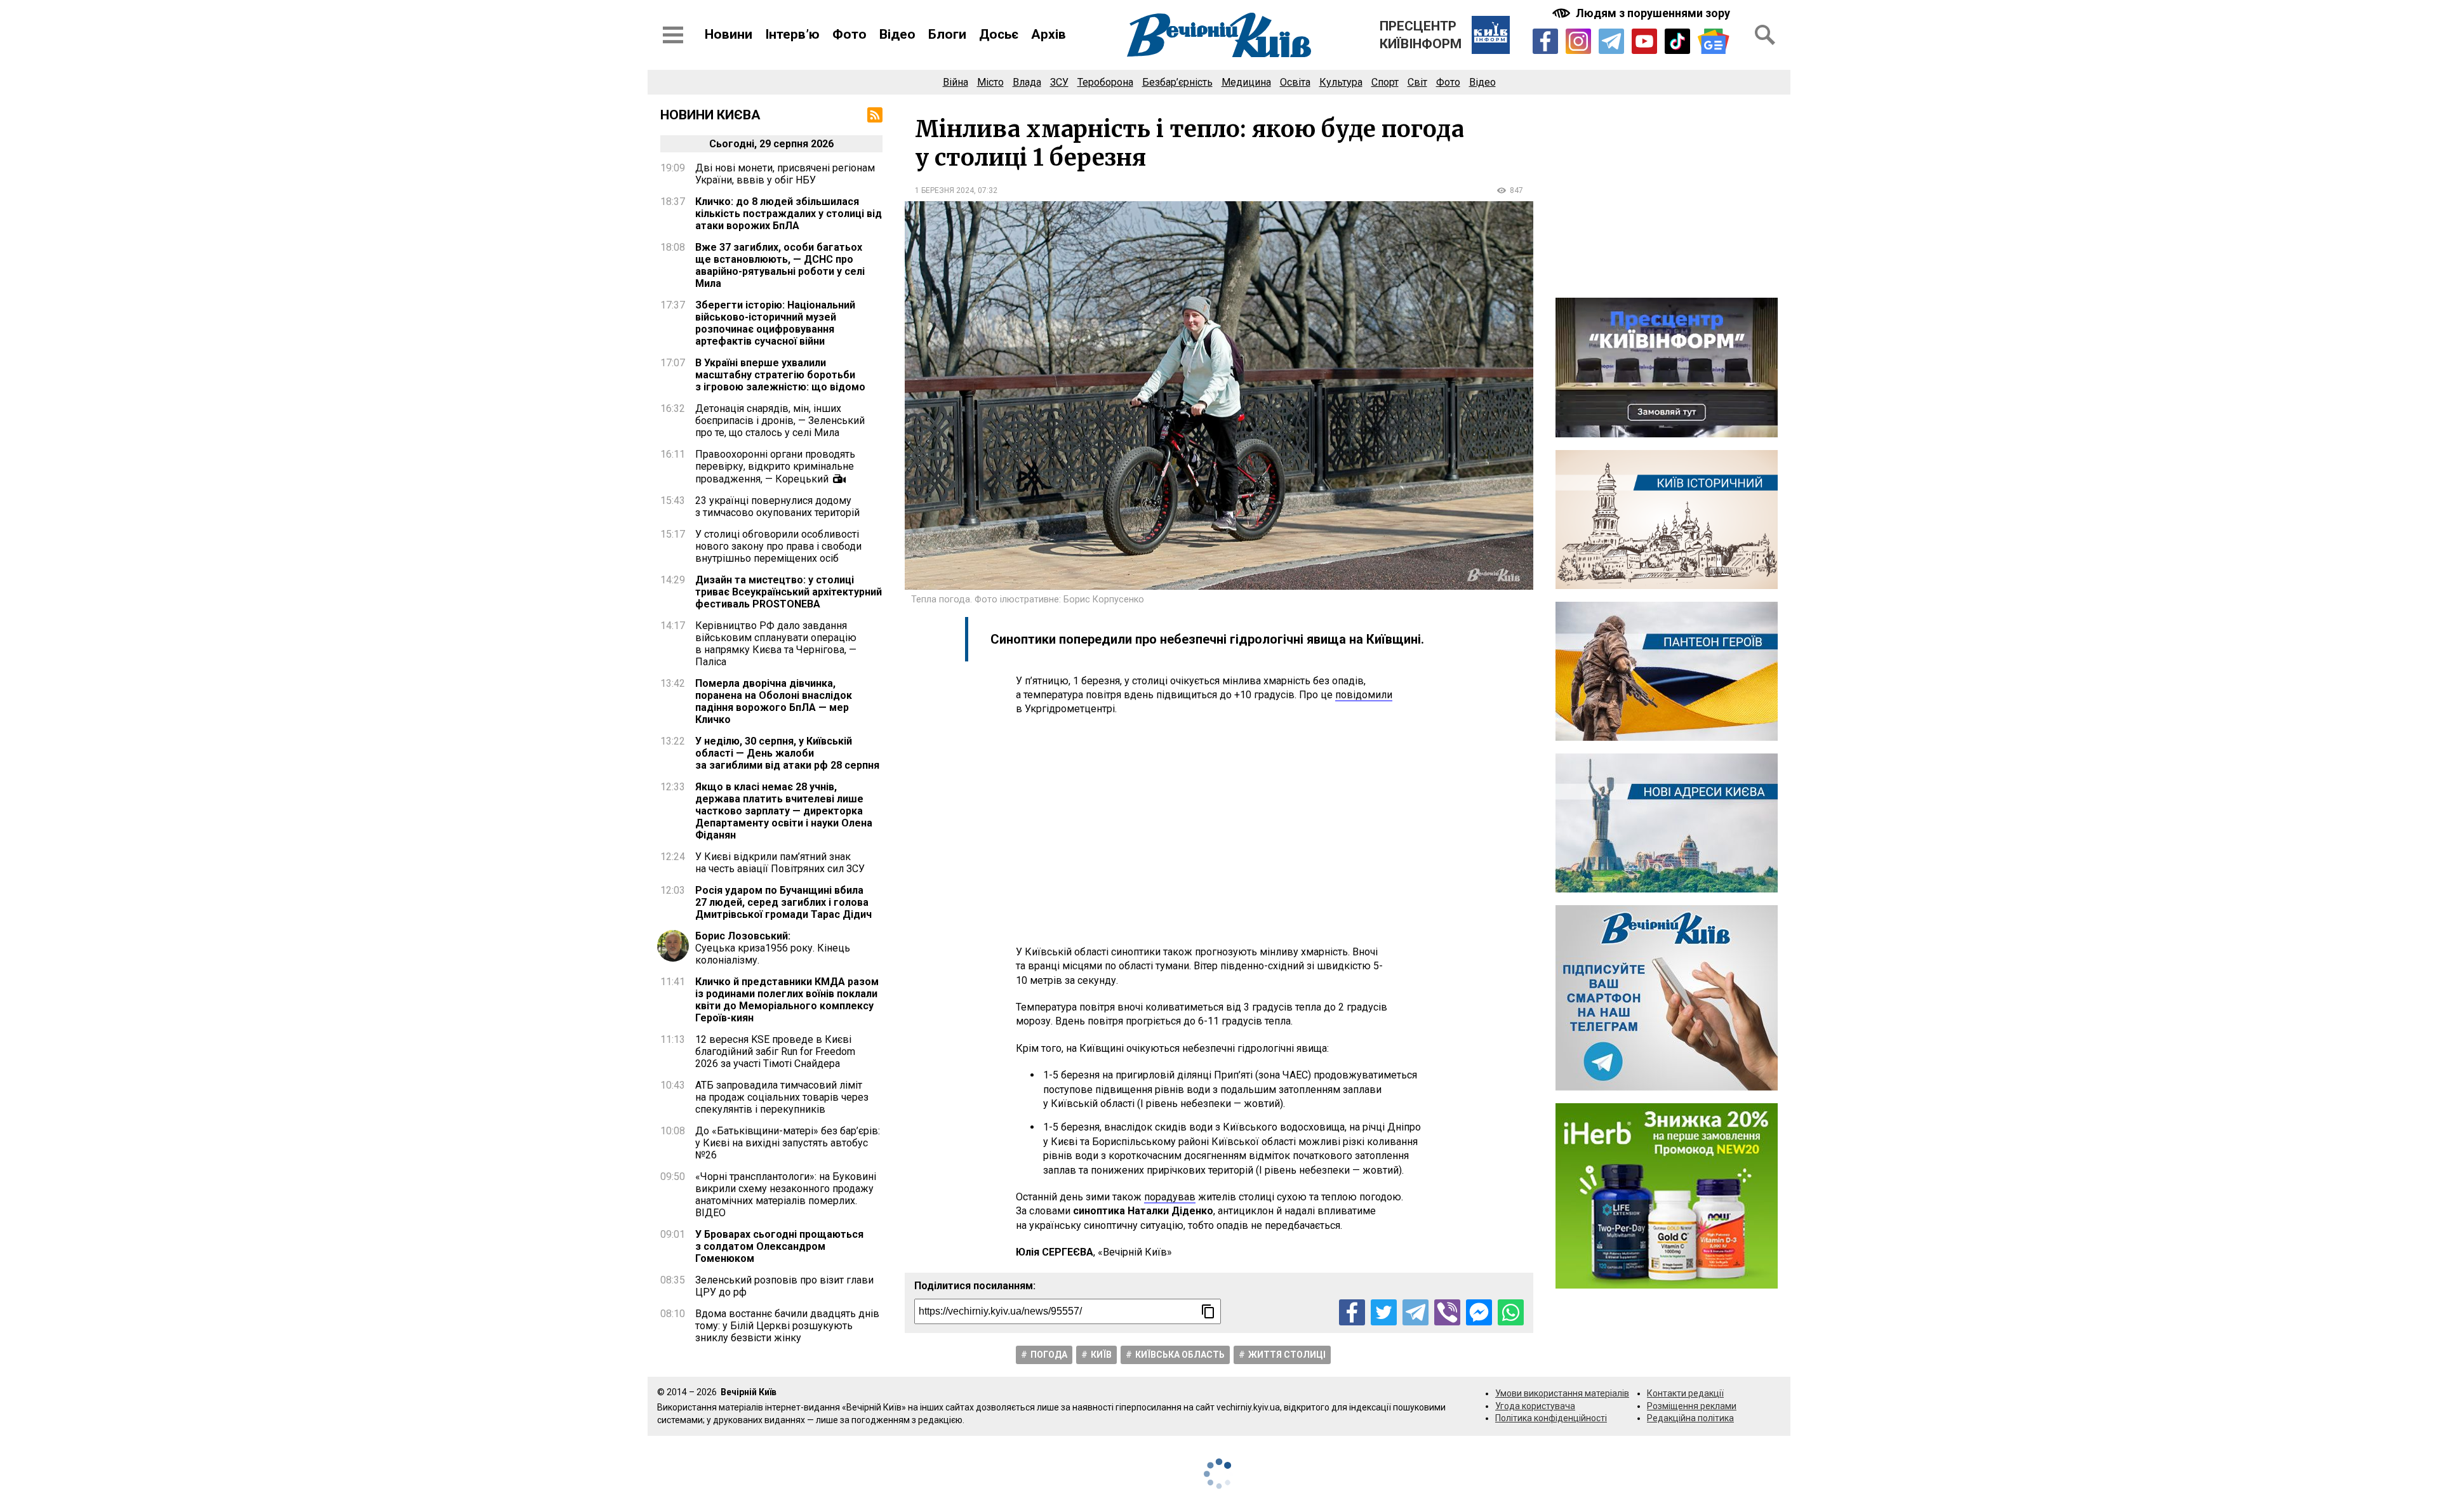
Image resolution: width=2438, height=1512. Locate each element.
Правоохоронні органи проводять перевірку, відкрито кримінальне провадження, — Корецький (775, 467)
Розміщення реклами (1692, 1406)
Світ (1417, 82)
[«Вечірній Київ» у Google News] (1714, 42)
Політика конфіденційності (1551, 1418)
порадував (1170, 1197)
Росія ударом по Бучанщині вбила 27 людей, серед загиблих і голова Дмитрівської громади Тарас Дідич (783, 902)
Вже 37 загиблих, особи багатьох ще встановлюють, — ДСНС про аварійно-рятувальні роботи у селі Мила (780, 265)
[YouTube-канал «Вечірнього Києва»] (1644, 41)
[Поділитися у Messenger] (1479, 1312)
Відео (897, 34)
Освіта (1295, 82)
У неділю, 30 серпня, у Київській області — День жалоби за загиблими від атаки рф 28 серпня (787, 753)
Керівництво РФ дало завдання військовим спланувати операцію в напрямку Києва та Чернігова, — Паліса (776, 644)
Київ (1101, 1355)
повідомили (1364, 695)
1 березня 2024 (944, 190)
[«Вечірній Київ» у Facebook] (1545, 41)
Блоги (947, 34)
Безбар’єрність (1177, 82)
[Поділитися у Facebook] (1352, 1312)
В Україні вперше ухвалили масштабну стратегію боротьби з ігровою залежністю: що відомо (780, 375)
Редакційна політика (1690, 1418)
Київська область (1180, 1355)
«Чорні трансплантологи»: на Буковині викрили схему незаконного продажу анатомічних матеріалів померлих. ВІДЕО (786, 1195)
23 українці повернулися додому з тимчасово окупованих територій (777, 507)
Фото (849, 34)
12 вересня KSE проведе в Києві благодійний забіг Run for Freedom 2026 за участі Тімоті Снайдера (775, 1051)
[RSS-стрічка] (875, 115)
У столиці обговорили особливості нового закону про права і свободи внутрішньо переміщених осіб (778, 546)
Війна (956, 82)
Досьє (999, 34)
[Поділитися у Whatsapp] (1511, 1312)
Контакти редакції (1685, 1393)
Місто (990, 82)
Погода (1049, 1355)
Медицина (1246, 82)
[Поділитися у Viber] (1447, 1312)
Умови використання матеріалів (1562, 1393)
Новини (729, 34)
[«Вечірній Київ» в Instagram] (1578, 41)
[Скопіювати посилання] (1208, 1311)
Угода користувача (1535, 1406)
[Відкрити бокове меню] (673, 35)
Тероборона (1105, 82)
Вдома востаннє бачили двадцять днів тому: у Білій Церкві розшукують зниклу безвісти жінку (787, 1326)
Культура (1341, 82)
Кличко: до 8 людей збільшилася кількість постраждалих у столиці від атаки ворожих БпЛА (789, 214)
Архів (1049, 34)
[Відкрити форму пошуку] (1765, 35)
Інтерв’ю (792, 34)
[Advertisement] (1219, 831)
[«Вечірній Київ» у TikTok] (1677, 41)
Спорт (1385, 82)
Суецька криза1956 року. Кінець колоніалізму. (773, 948)
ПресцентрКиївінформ (1421, 35)
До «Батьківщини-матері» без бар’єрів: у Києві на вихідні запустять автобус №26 (788, 1143)
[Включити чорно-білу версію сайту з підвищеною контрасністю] (1642, 13)
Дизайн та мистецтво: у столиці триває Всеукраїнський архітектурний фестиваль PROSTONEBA (789, 592)
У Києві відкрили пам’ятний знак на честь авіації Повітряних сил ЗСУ (780, 863)
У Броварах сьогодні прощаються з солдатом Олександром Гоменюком (779, 1246)
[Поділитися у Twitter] (1384, 1312)
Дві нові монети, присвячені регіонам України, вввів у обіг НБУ (785, 174)
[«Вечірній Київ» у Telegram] (1611, 41)
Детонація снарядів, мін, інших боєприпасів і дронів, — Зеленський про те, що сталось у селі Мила (780, 421)
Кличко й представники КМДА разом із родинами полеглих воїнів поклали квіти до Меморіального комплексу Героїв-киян (787, 1000)
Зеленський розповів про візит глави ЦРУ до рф (784, 1286)
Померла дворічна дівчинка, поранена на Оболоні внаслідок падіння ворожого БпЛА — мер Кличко (774, 701)
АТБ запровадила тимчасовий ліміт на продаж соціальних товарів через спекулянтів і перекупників (782, 1097)
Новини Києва (710, 115)
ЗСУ (1059, 82)
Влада (1027, 82)
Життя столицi (1287, 1355)
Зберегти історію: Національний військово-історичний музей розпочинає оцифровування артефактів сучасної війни (775, 323)
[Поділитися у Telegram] (1416, 1312)
